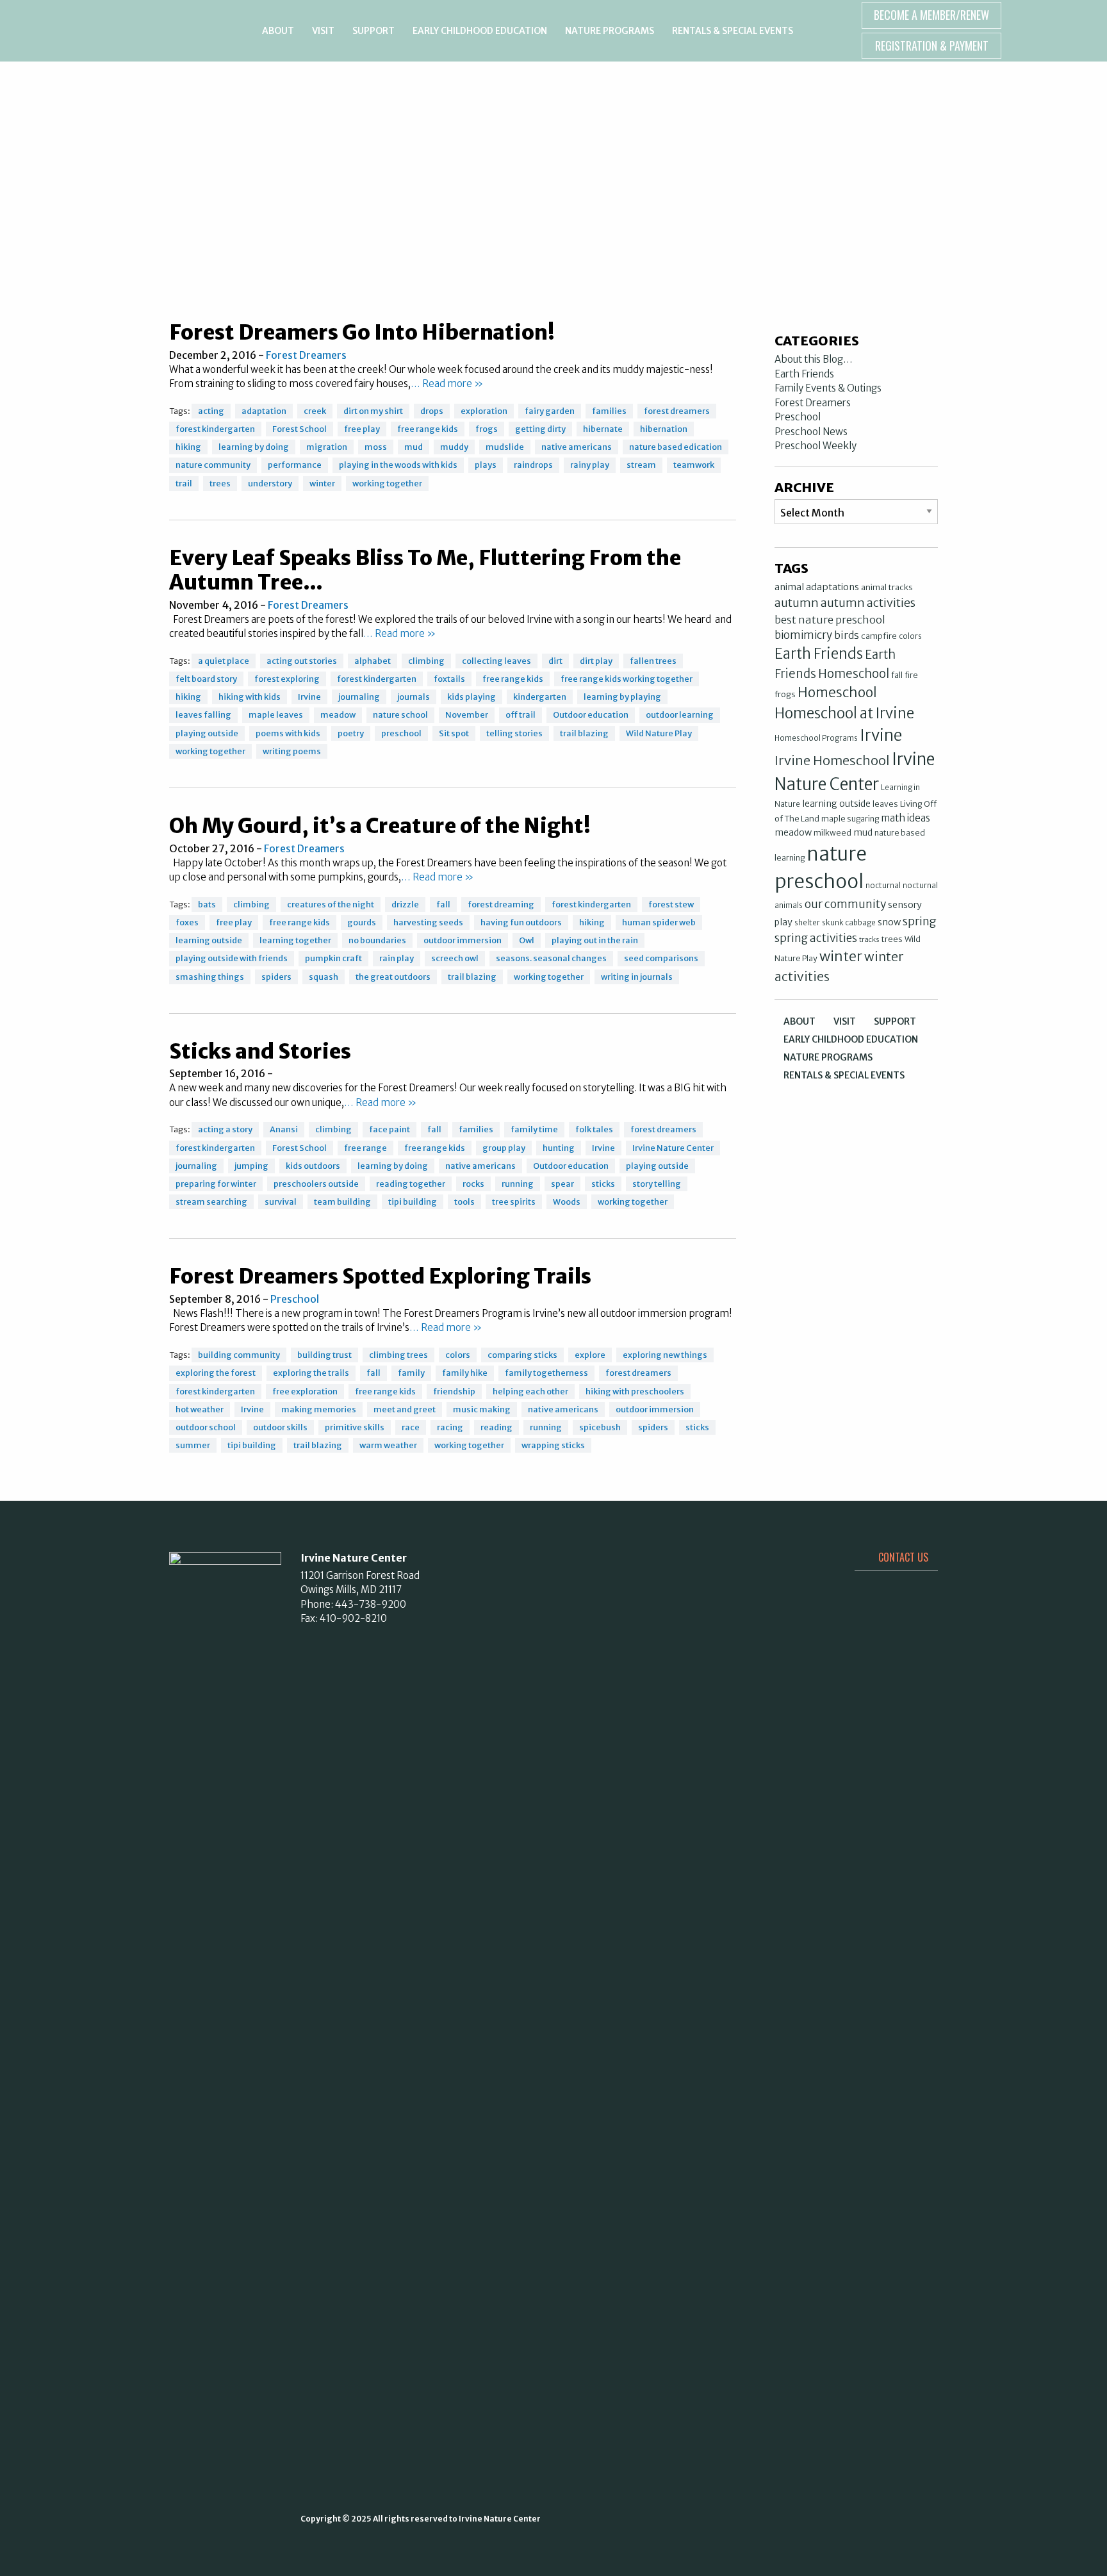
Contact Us (903, 1557)
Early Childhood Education (480, 31)
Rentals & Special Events (733, 31)
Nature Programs (610, 31)
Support (373, 31)
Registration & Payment (932, 45)
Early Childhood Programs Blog (554, 103)
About (278, 31)
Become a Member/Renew (931, 15)
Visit (323, 31)
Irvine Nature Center (162, 31)
